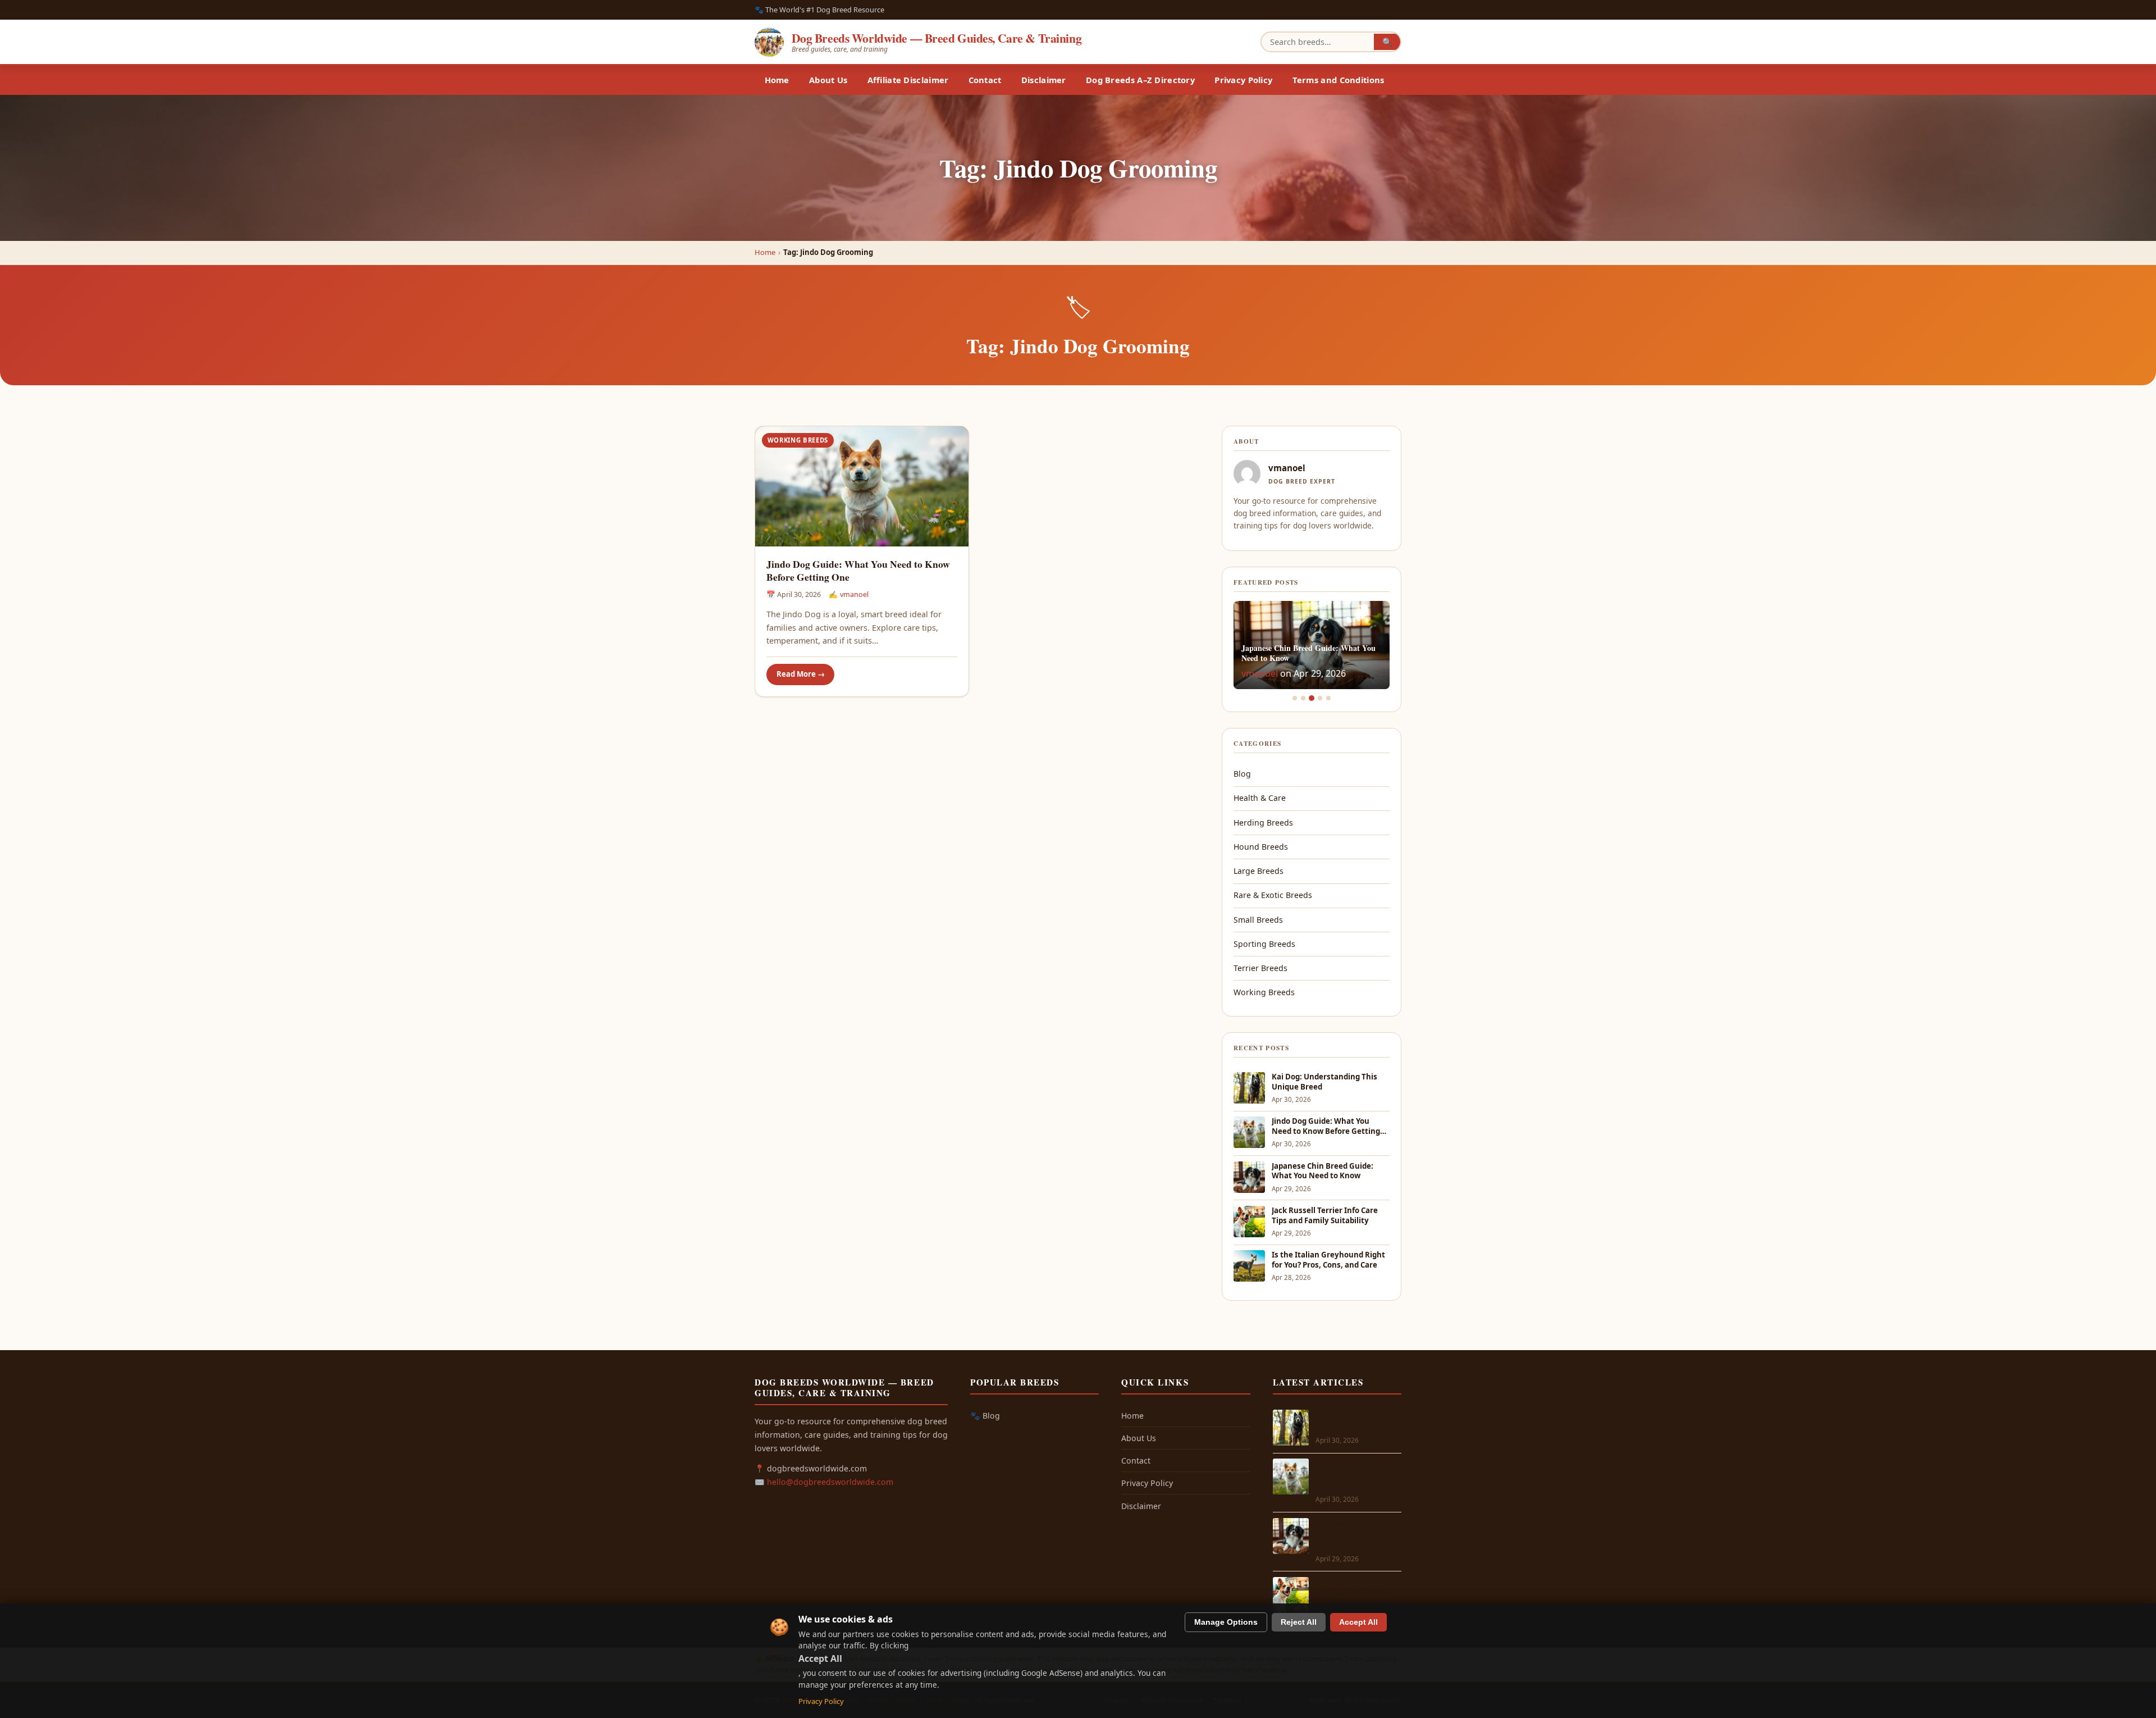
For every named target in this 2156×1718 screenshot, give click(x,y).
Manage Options (1226, 1622)
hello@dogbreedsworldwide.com (830, 1482)
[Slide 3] (1312, 698)
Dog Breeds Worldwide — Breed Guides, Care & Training (937, 38)
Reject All (1299, 1622)
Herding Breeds (1263, 822)
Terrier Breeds (1260, 968)
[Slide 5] (1328, 698)
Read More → (801, 674)
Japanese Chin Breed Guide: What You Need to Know (1323, 1171)
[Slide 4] (1320, 698)
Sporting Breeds (1264, 944)
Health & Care (1260, 798)
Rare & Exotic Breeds (1273, 895)
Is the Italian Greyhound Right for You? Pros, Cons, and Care (1328, 1260)
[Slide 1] (1295, 698)
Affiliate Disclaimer (908, 80)
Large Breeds (1259, 871)
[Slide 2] (1303, 698)
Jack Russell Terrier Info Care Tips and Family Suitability (1325, 1216)
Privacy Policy (1243, 80)
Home (777, 80)
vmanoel (854, 594)
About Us (828, 80)
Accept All (1358, 1622)
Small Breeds (1258, 920)
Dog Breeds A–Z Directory (1140, 80)
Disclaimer (1044, 80)
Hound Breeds (1261, 847)
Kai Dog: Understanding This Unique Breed (1324, 1082)
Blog (1242, 774)
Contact (985, 80)
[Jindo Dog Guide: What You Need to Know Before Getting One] (862, 486)
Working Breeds (798, 440)
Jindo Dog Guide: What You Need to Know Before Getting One (858, 571)
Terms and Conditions (1339, 80)
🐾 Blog (985, 1416)
